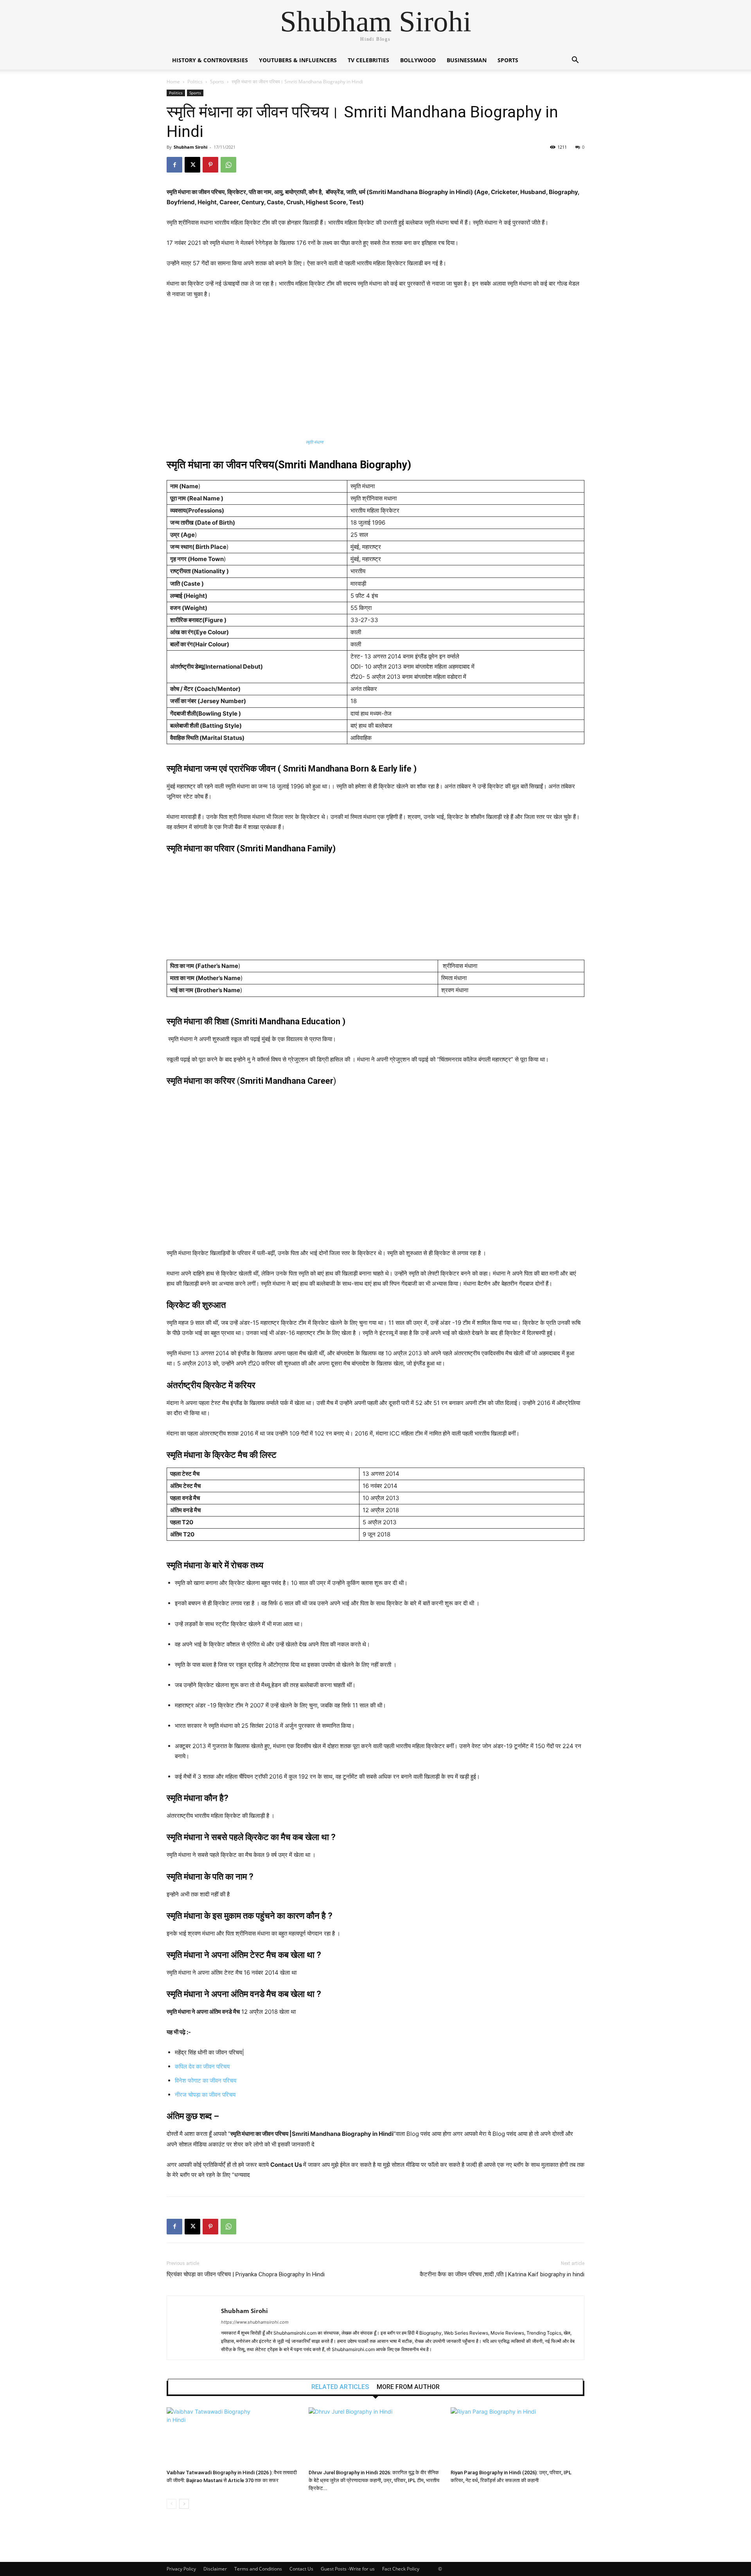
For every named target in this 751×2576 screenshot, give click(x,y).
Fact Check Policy (401, 2569)
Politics (195, 82)
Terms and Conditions (258, 2569)
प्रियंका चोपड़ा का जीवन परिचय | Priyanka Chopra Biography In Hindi (246, 2274)
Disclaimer (215, 2569)
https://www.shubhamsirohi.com (255, 2322)
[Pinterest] (210, 165)
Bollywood (418, 60)
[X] (192, 165)
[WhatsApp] (228, 165)
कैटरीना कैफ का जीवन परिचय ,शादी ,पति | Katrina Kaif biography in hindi (502, 2274)
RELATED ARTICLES (340, 2387)
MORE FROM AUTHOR (408, 2387)
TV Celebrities (368, 60)
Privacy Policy (181, 2569)
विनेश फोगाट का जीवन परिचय (206, 2080)
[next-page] (184, 2504)
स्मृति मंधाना (314, 442)
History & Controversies (210, 60)
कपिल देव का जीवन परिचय (202, 2066)
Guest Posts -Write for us (348, 2569)
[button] (575, 61)
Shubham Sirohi (190, 147)
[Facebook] (174, 165)
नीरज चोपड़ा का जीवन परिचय (206, 2095)
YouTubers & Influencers (298, 60)
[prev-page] (172, 2504)
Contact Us (301, 2569)
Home (173, 82)
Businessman (467, 60)
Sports (508, 60)
